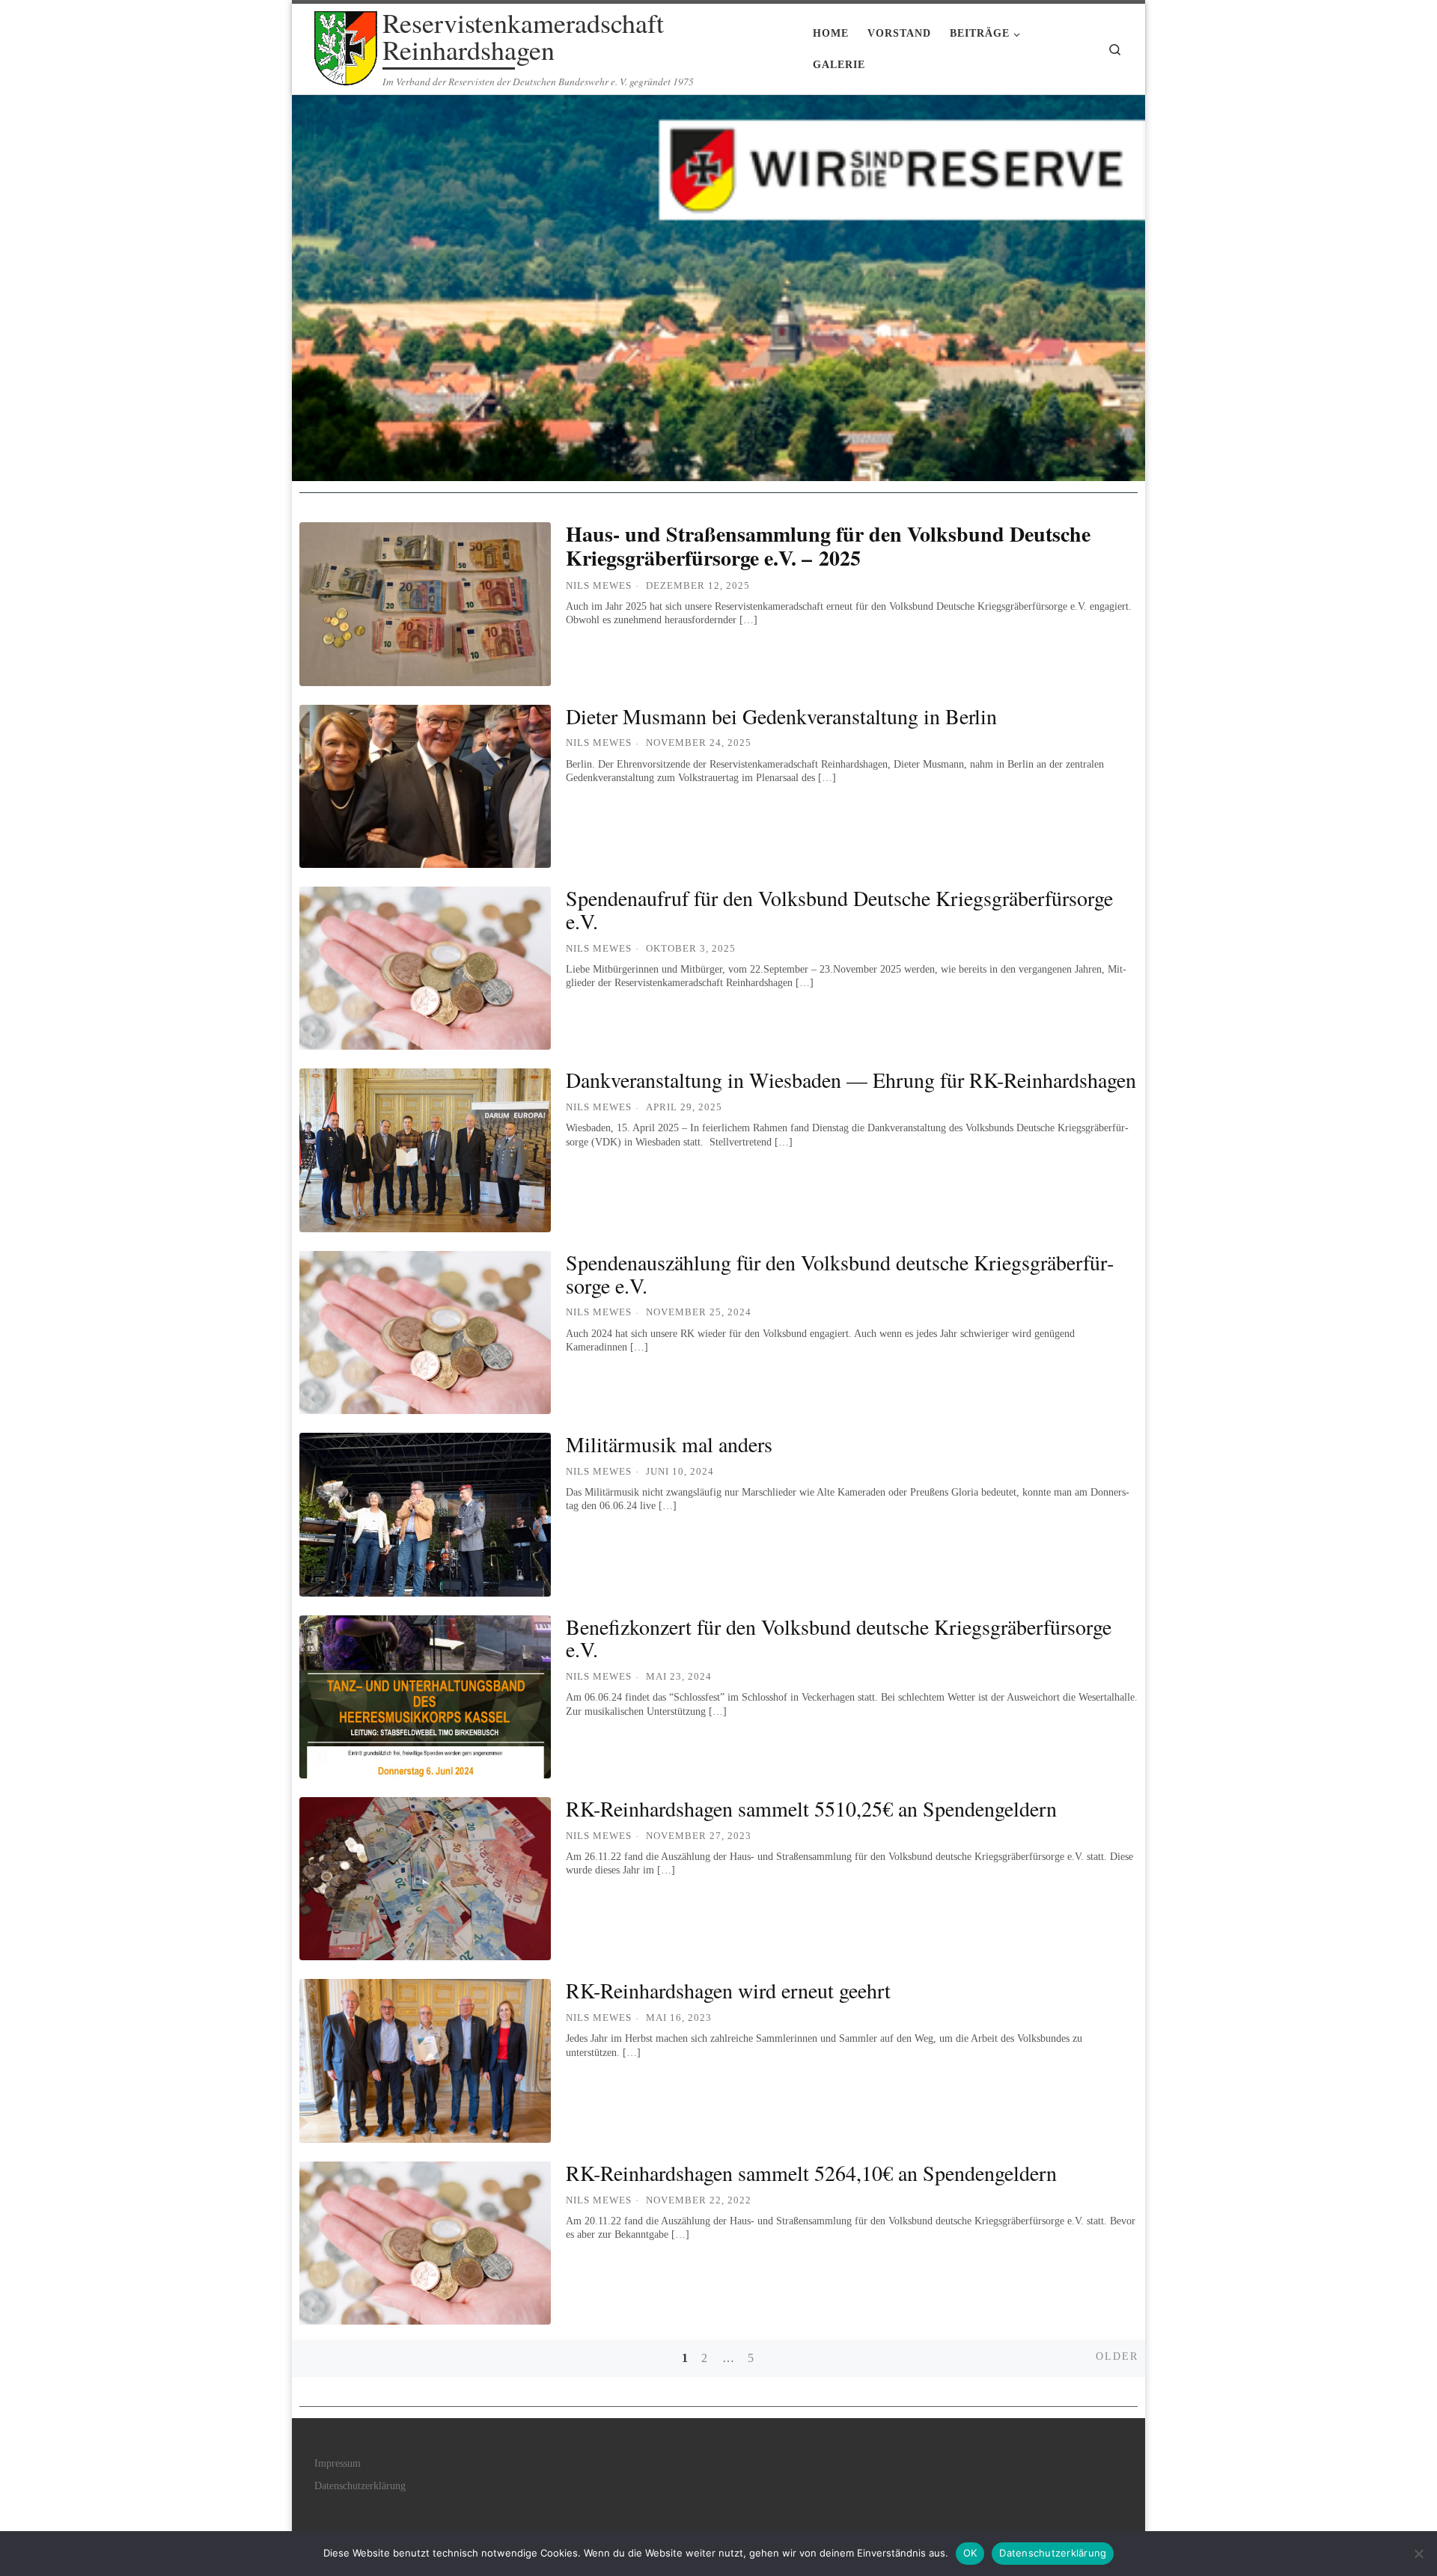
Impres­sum (338, 2463)
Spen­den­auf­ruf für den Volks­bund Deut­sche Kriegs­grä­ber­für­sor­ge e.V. (839, 909)
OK (970, 2553)
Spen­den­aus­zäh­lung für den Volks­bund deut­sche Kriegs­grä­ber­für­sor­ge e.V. (840, 1274)
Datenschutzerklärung (1053, 2553)
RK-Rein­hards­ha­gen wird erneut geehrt (728, 1990)
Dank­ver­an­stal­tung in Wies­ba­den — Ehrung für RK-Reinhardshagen (851, 1080)
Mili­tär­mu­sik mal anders (669, 1444)
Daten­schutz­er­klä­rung (360, 2486)
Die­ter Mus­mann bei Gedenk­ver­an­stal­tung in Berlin (781, 716)
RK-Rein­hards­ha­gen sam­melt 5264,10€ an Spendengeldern (811, 2173)
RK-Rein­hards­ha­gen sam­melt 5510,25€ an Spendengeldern (811, 1808)
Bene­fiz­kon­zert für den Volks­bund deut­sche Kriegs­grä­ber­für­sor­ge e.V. (839, 1638)
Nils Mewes (599, 585)
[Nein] (1418, 2554)
